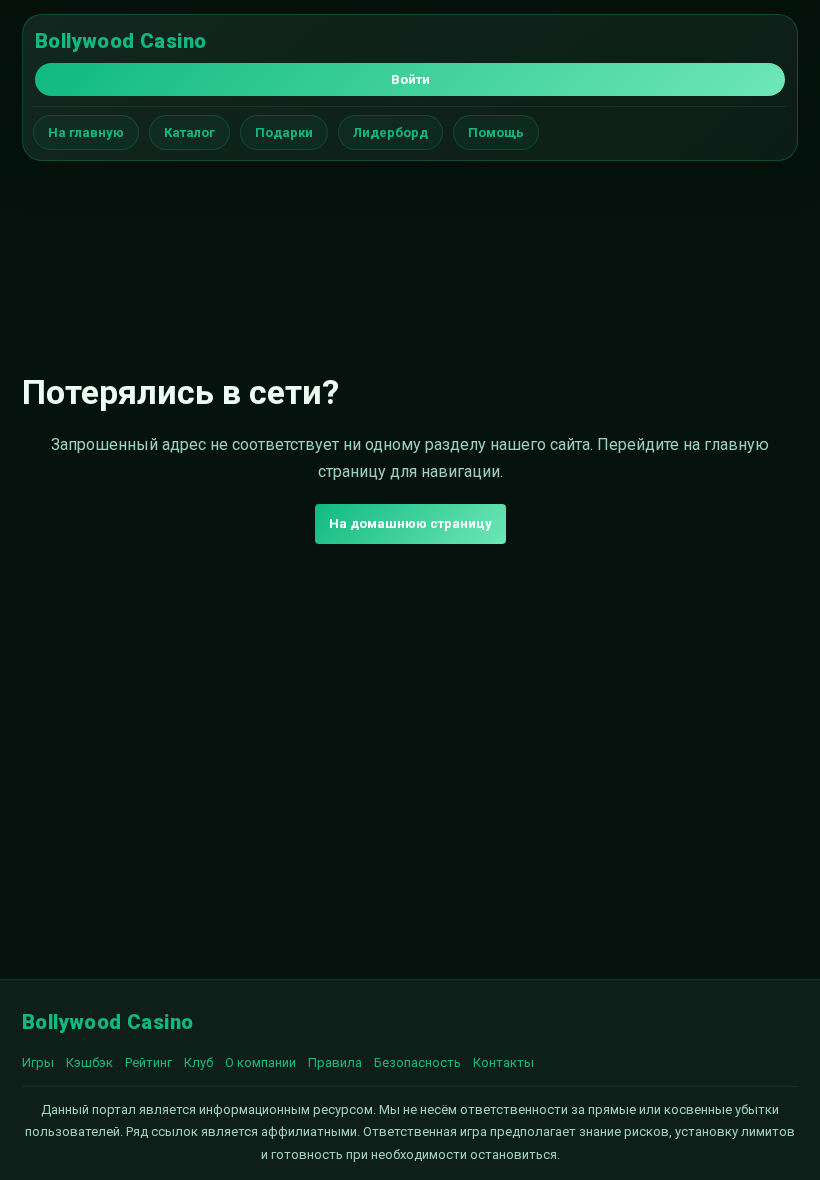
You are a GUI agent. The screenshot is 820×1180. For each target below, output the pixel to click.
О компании (260, 1062)
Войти (410, 79)
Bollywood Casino (120, 41)
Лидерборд (390, 132)
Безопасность (417, 1062)
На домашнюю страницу (410, 523)
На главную (86, 132)
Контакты (503, 1062)
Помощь (496, 132)
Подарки (284, 132)
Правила (335, 1062)
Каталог (189, 132)
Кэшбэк (89, 1062)
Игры (38, 1062)
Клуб (198, 1062)
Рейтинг (148, 1062)
